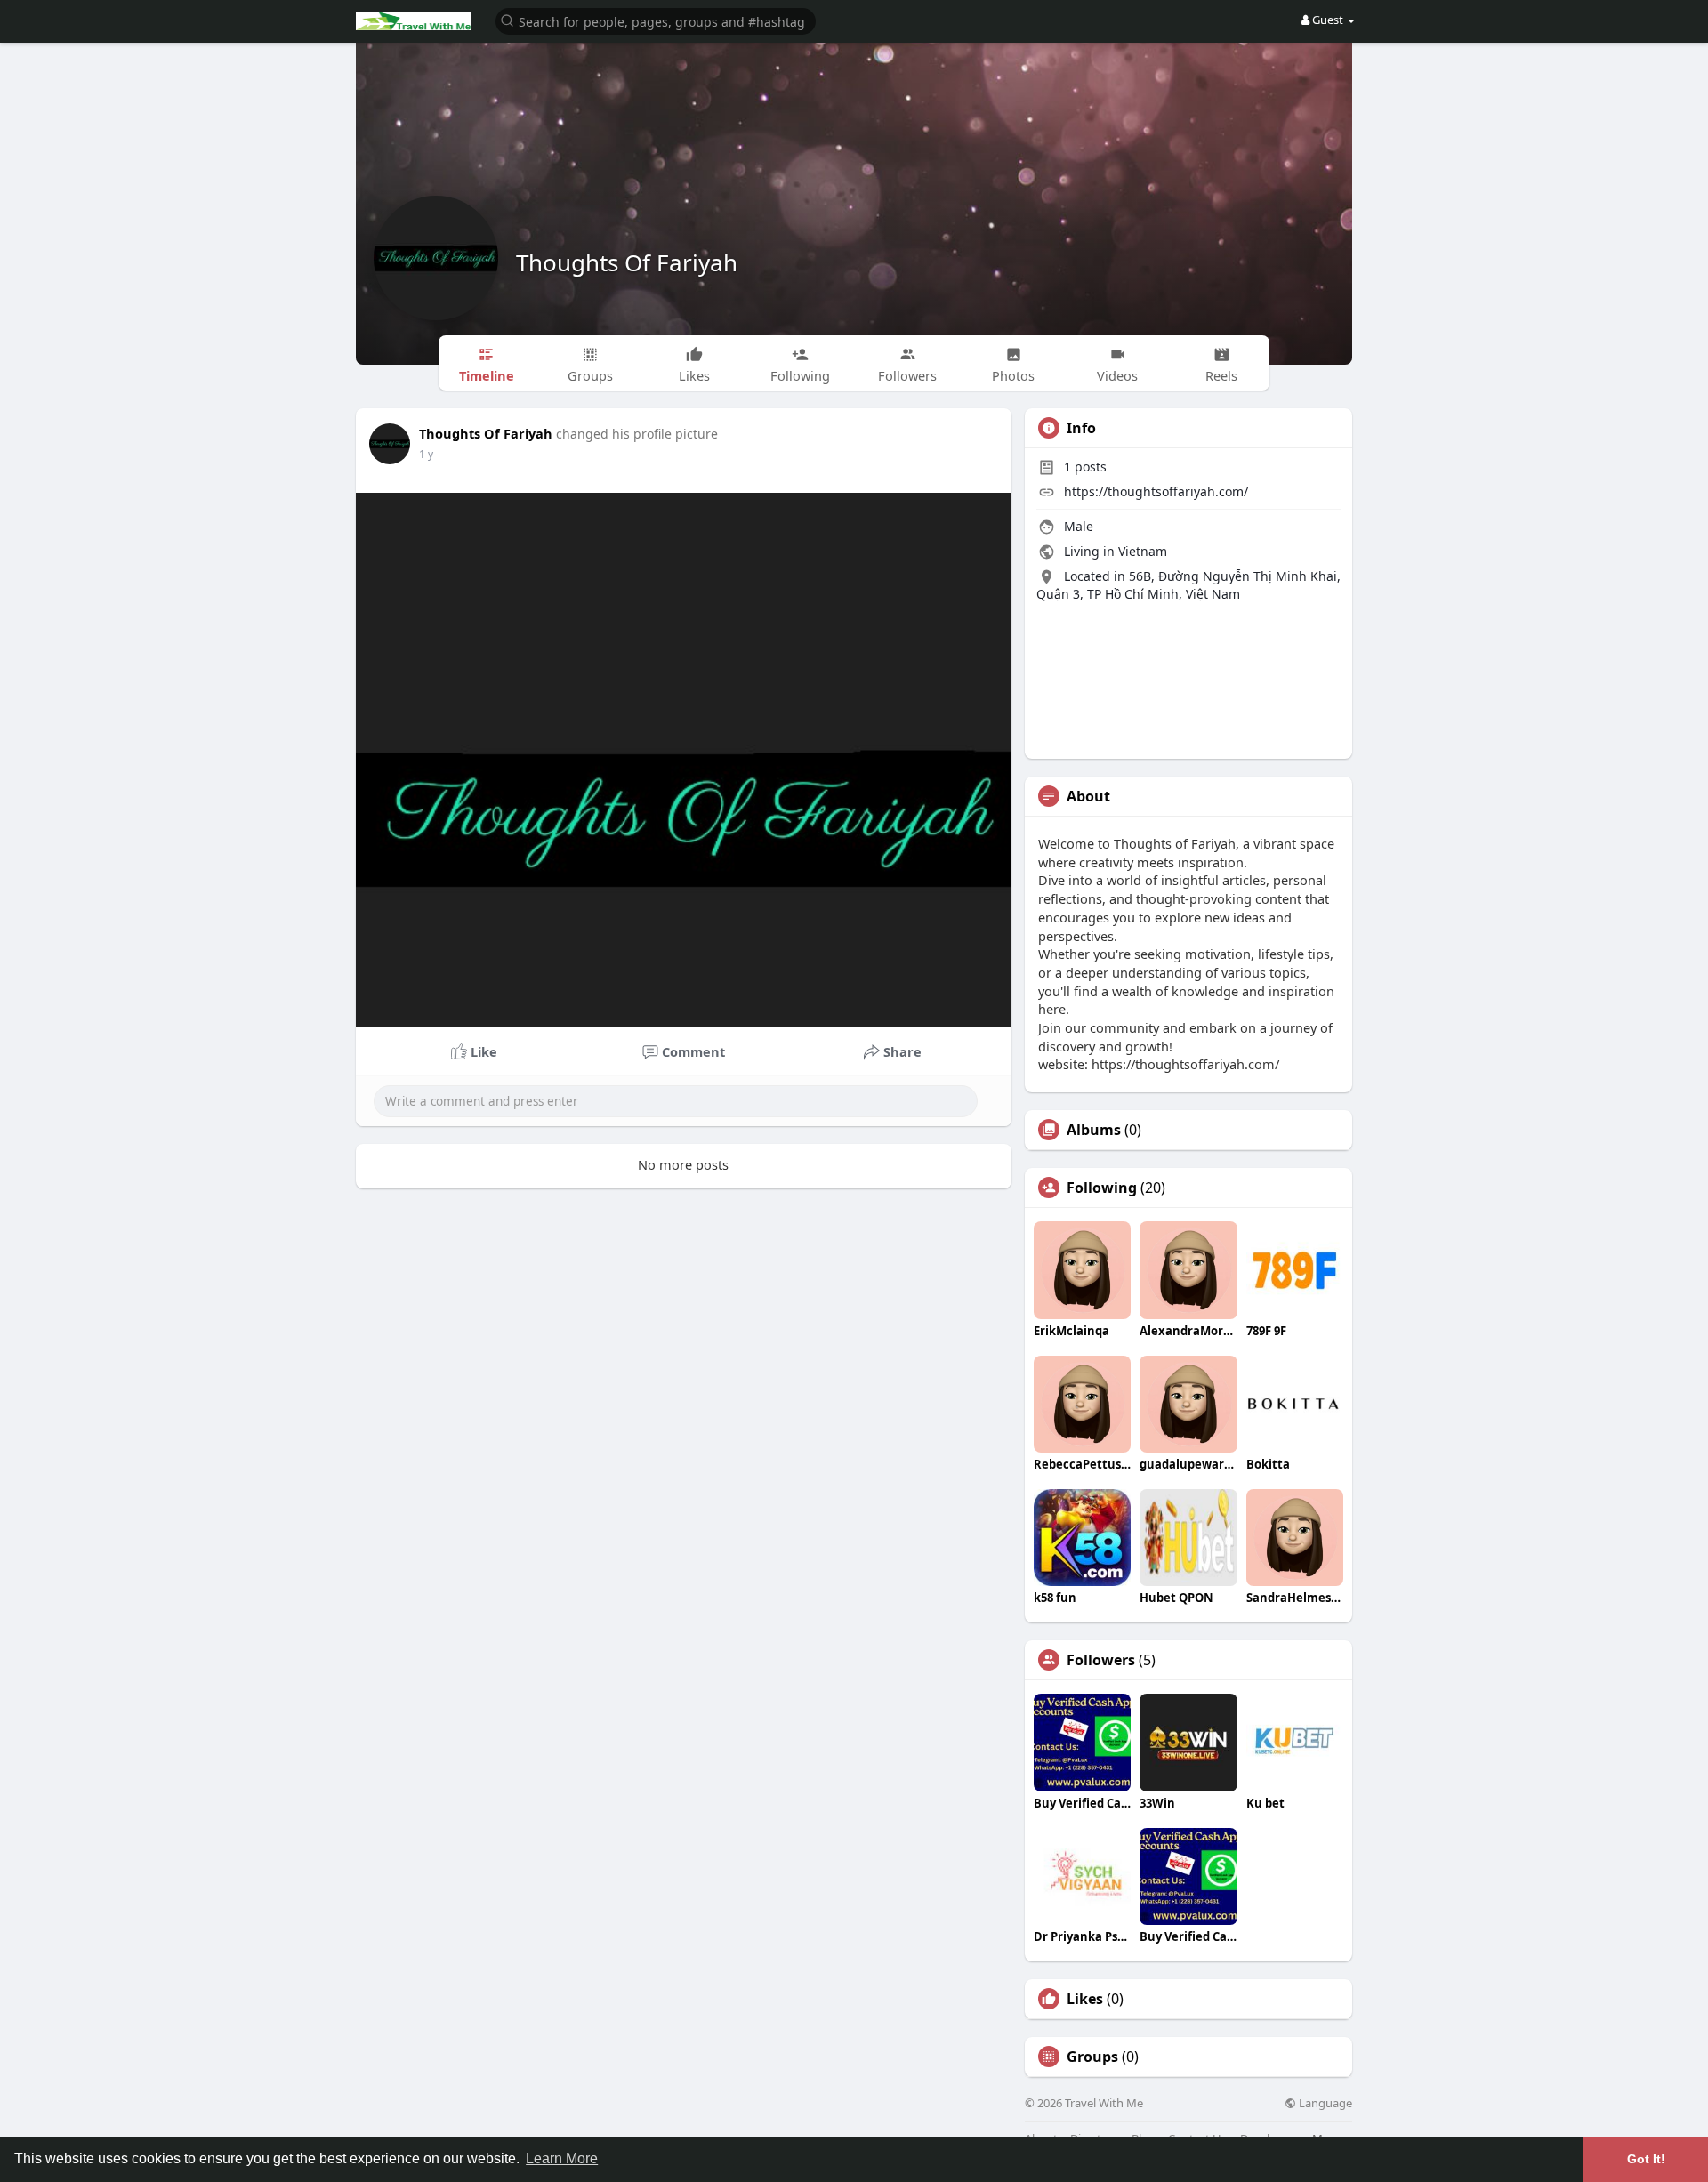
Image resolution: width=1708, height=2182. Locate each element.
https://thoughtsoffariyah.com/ (1156, 491)
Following (1102, 1188)
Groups (1092, 2057)
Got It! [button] (1646, 2159)
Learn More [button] (562, 2158)
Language (1324, 2103)
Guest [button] (1328, 20)
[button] (656, 20)
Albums (1094, 1130)
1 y (426, 454)
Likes (1085, 1999)
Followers (1101, 1660)
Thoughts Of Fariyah (627, 262)
